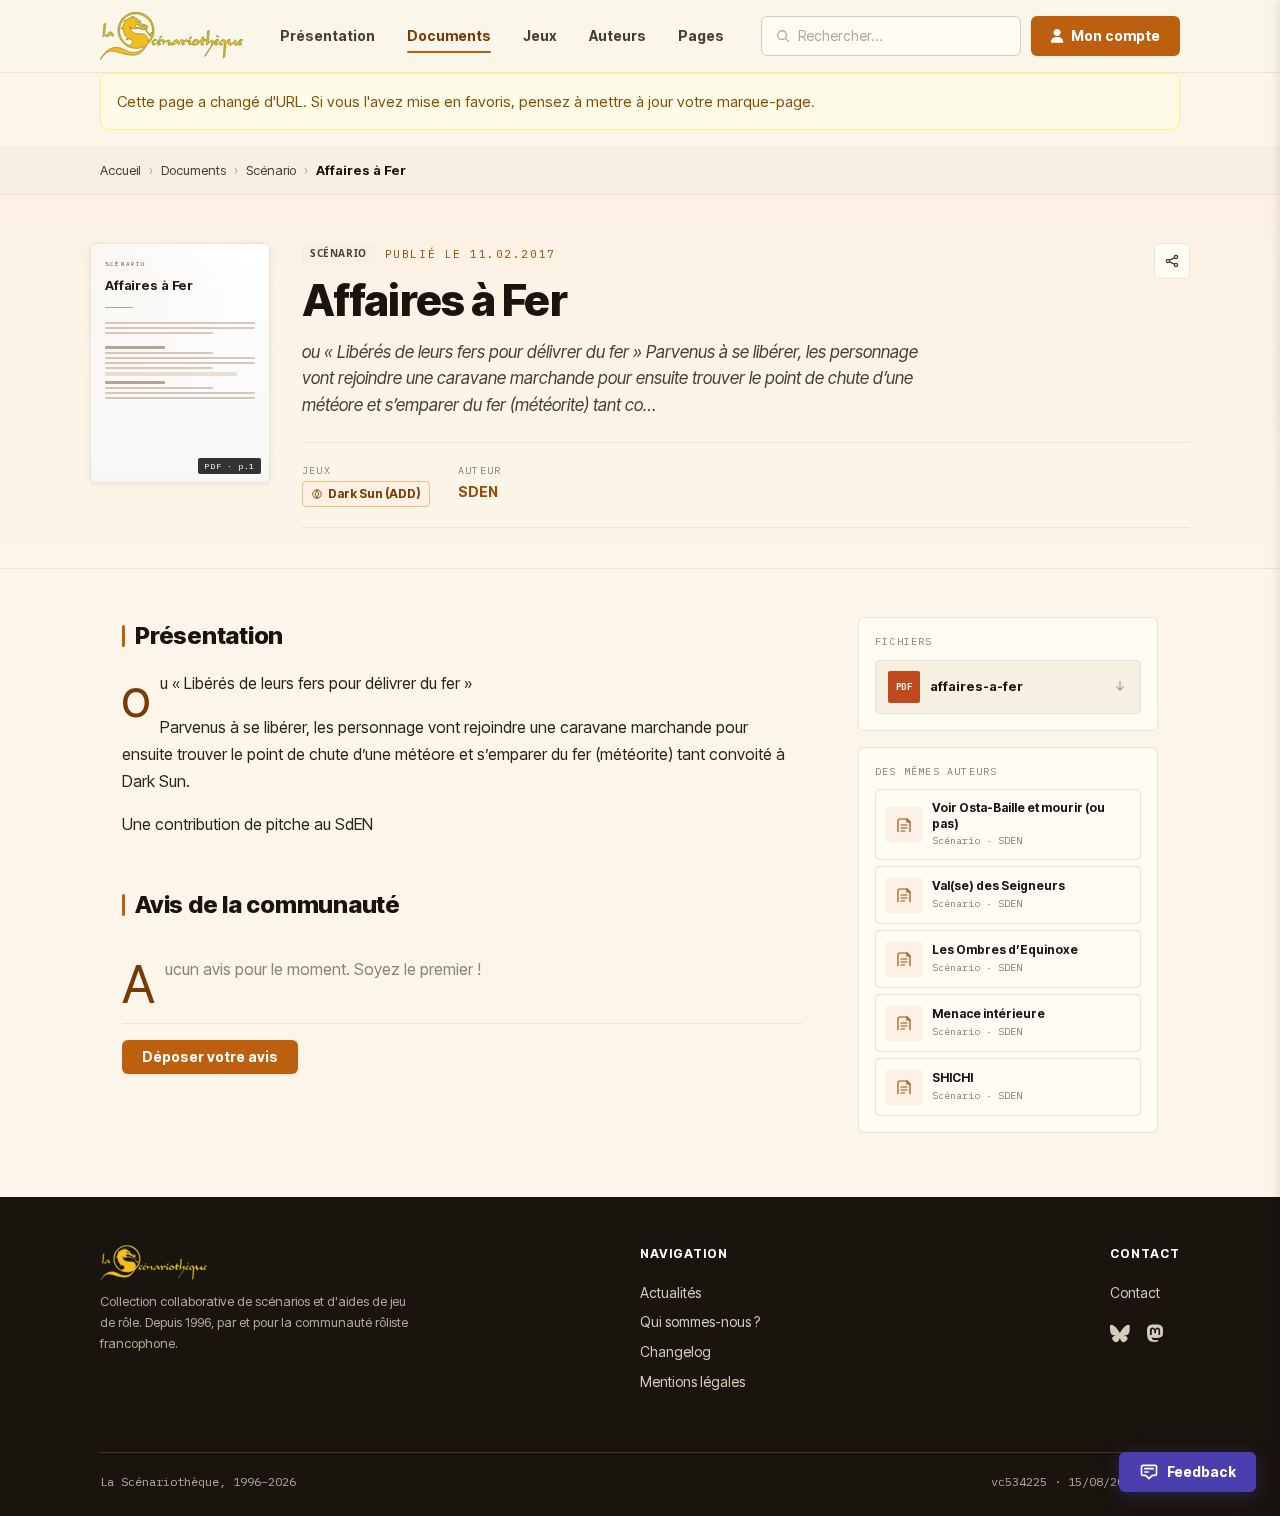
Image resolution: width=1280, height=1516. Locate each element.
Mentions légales (692, 1381)
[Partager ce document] (1172, 261)
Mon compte (1115, 35)
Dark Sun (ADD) (374, 493)
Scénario (271, 170)
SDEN (478, 491)
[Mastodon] (1155, 1334)
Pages (701, 35)
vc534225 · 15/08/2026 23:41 (1085, 1481)
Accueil (120, 170)
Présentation (327, 35)
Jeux (540, 35)
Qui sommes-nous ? (700, 1321)
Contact (1135, 1292)
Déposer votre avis (210, 1056)
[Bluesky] (1120, 1334)
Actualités (670, 1292)
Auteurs (617, 35)
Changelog (675, 1351)
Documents (449, 35)
